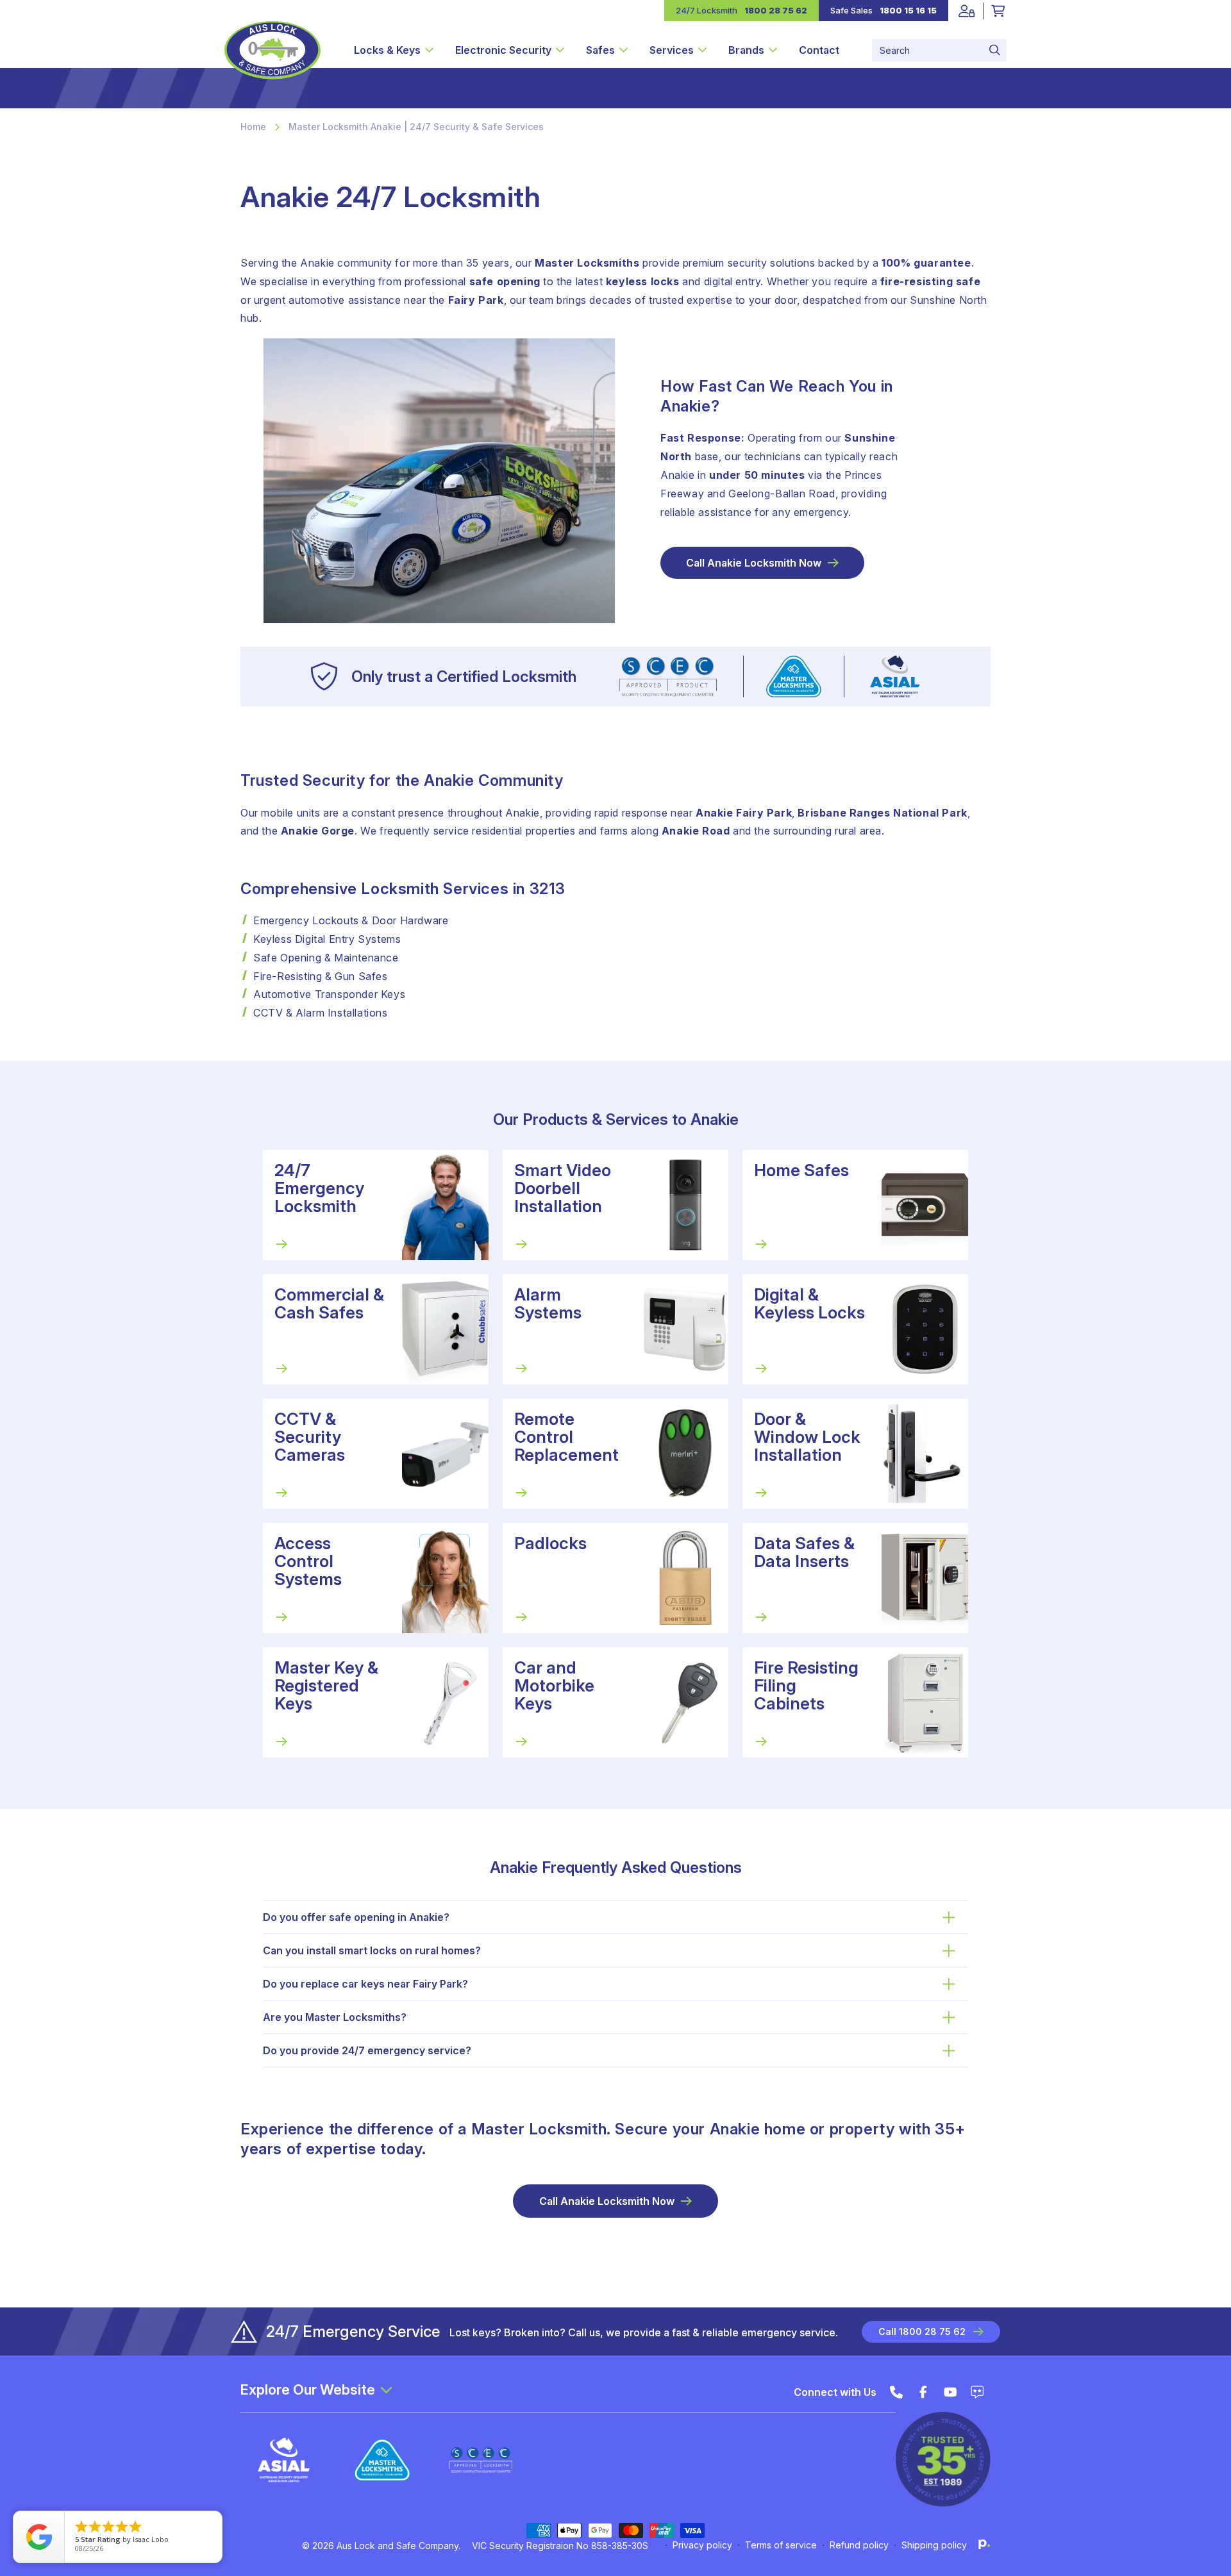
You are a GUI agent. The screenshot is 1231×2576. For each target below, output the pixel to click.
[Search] (995, 50)
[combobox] (939, 50)
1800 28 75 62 (776, 10)
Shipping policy (934, 2545)
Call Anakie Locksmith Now (754, 563)
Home (253, 127)
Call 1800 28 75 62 (922, 2331)
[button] (394, 50)
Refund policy (859, 2545)
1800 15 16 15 (908, 10)
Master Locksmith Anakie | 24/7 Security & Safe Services (416, 127)
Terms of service (781, 2545)
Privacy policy (702, 2545)
